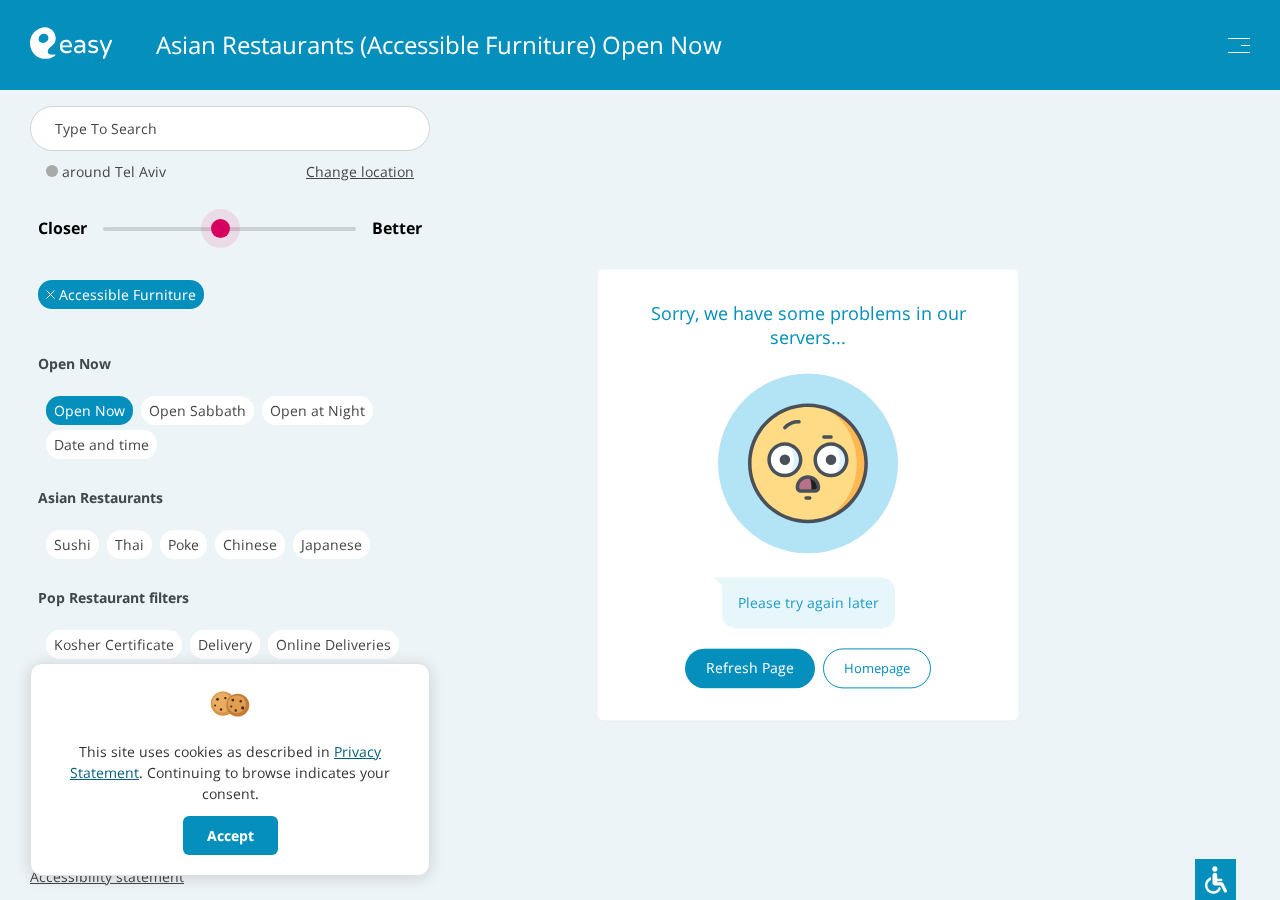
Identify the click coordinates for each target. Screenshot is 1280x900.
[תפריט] (1239, 45)
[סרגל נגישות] (1215, 879)
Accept (230, 835)
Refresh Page (750, 667)
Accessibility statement (107, 876)
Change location (360, 171)
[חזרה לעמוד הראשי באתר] (71, 45)
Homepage (877, 668)
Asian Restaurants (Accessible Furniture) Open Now (439, 45)
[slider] (229, 228)
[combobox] (230, 128)
